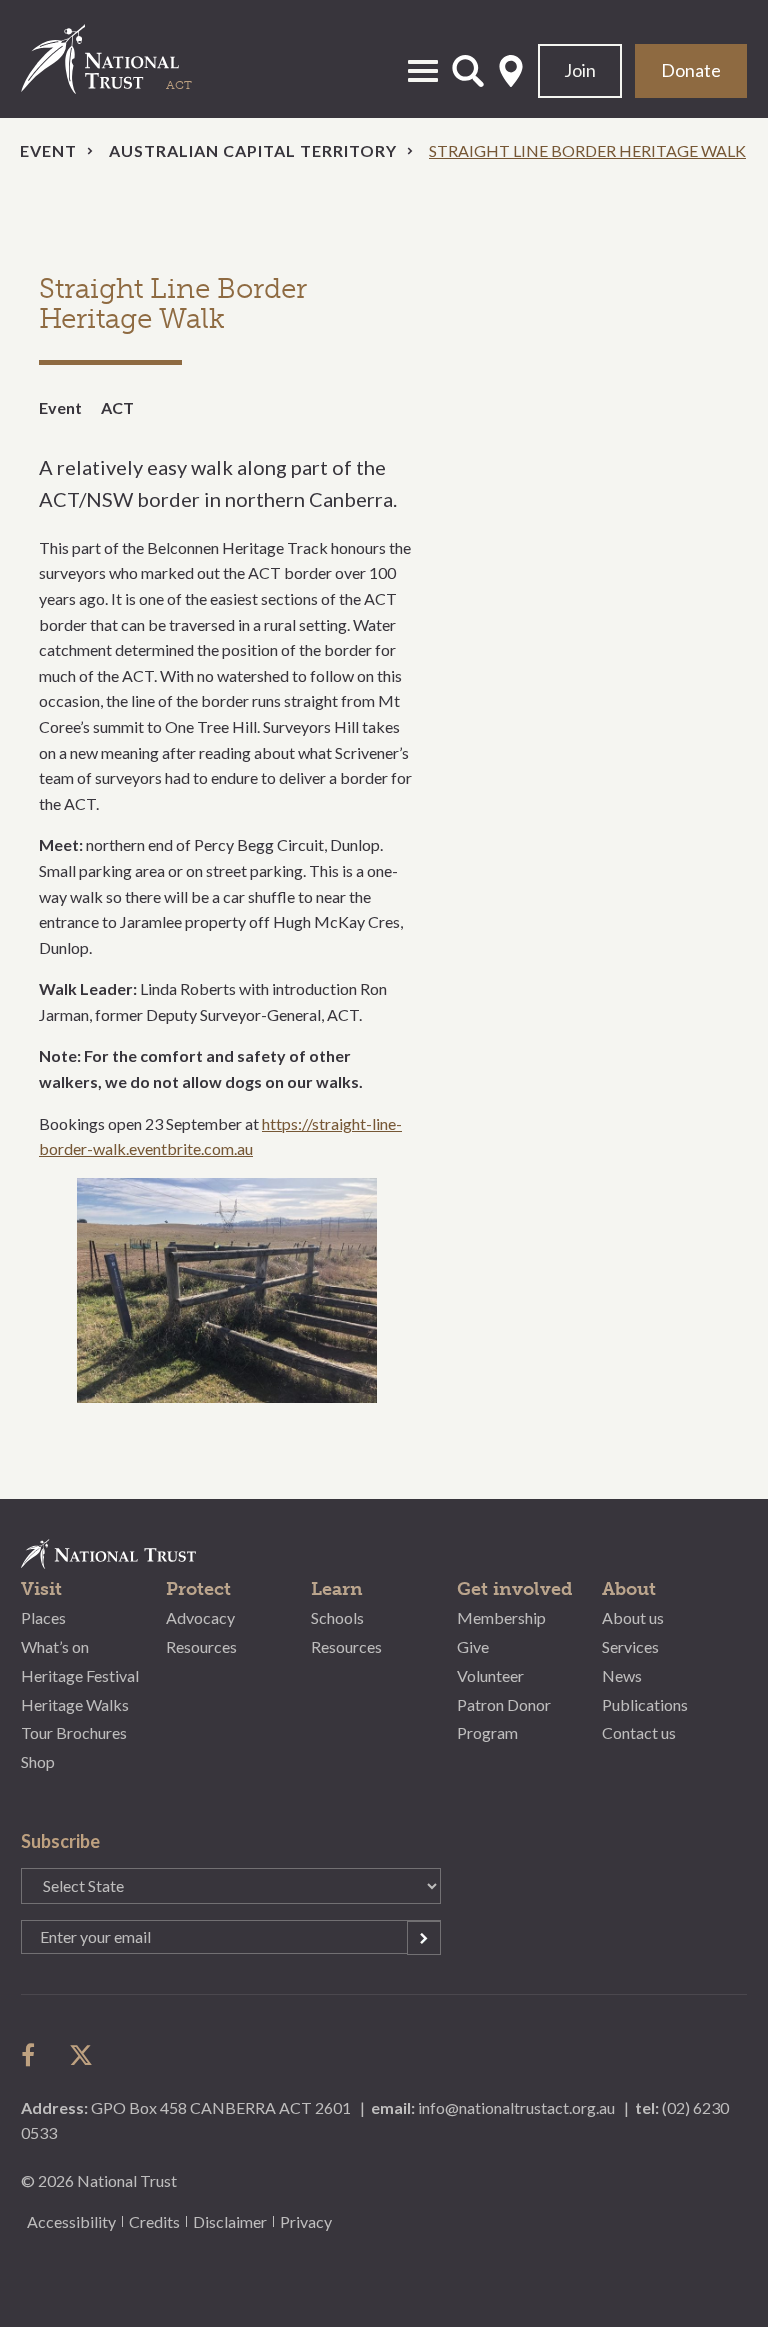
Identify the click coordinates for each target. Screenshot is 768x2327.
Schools (337, 1617)
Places (43, 1617)
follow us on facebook (33, 2055)
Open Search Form (468, 71)
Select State (511, 71)
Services (630, 1646)
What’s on (55, 1646)
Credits (154, 2221)
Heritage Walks (75, 1704)
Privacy (306, 2221)
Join (580, 70)
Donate (691, 70)
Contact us (639, 1732)
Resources (201, 1646)
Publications (645, 1704)
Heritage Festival (80, 1675)
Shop (38, 1761)
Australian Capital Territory (253, 150)
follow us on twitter (81, 2055)
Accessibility (71, 2221)
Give (473, 1646)
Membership (501, 1617)
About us (633, 1617)
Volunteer (490, 1675)
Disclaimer (230, 2221)
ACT (117, 407)
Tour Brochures (74, 1732)
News (622, 1675)
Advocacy (200, 1617)
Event (48, 150)
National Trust (121, 59)
